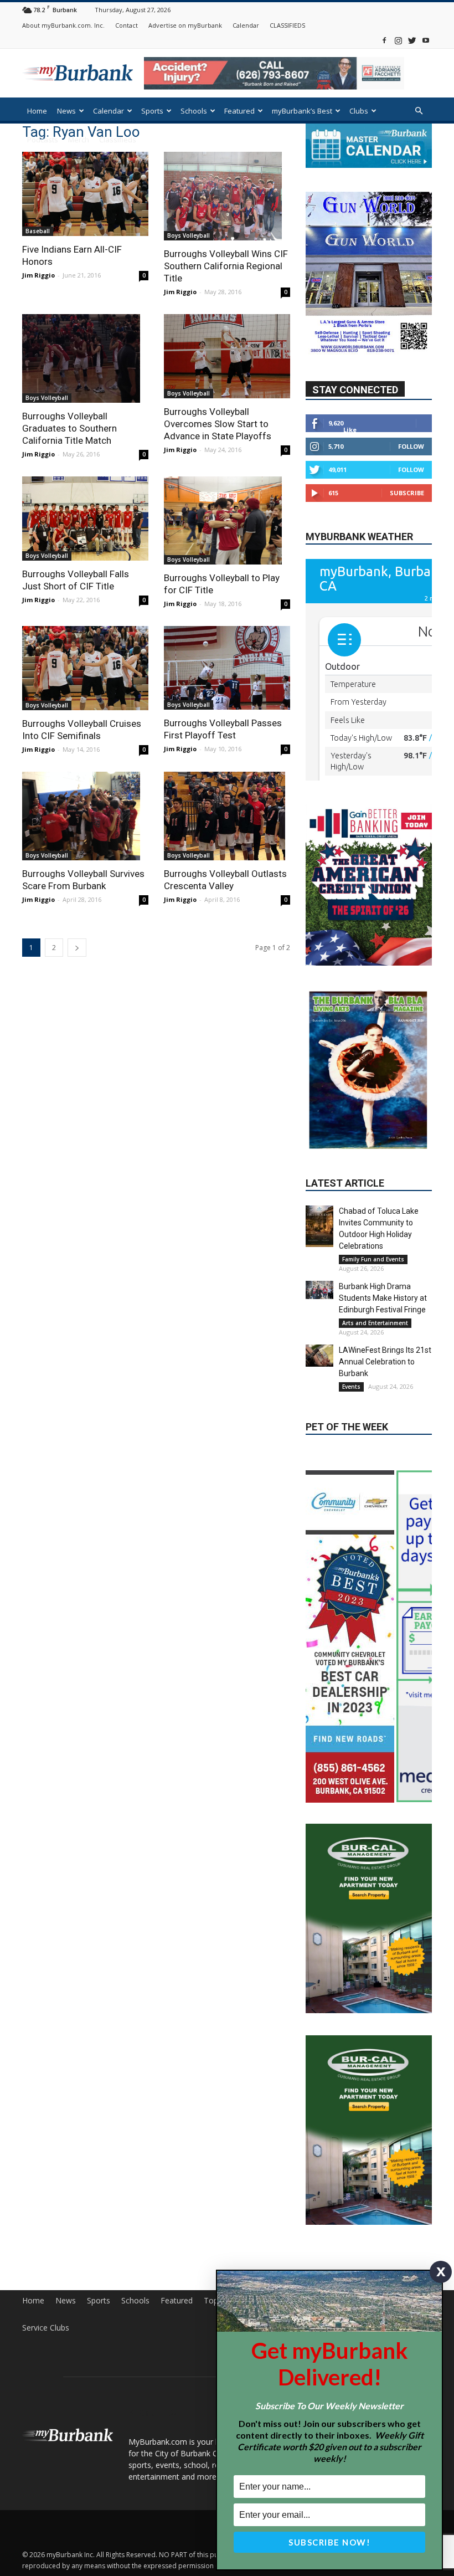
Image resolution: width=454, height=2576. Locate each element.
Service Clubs (46, 2278)
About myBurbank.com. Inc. (63, 25)
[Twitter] (412, 40)
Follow (411, 472)
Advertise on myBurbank (185, 25)
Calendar (246, 25)
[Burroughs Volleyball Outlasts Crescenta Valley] (227, 816)
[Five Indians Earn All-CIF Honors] (85, 194)
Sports (152, 111)
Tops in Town (228, 2251)
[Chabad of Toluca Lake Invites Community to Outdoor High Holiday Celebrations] (319, 1187)
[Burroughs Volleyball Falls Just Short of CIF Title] (85, 519)
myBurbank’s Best (302, 111)
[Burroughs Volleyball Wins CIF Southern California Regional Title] (227, 196)
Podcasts (43, 140)
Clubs (359, 111)
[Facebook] (384, 40)
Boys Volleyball (189, 235)
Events (351, 1347)
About (316, 2251)
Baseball (38, 231)
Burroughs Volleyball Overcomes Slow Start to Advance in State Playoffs (218, 424)
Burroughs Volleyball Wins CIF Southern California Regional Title (226, 266)
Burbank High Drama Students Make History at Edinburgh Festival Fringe (383, 1259)
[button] (419, 111)
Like (350, 456)
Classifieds (118, 140)
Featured (239, 111)
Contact (127, 25)
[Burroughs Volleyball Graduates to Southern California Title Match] (85, 358)
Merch (79, 140)
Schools (194, 111)
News (66, 111)
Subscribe (407, 519)
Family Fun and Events (373, 1220)
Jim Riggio (38, 275)
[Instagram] (398, 40)
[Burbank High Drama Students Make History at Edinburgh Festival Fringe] (319, 1251)
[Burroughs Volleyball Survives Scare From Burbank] (85, 816)
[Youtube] (426, 40)
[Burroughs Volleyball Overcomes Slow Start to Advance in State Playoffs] (227, 356)
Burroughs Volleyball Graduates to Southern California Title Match (69, 428)
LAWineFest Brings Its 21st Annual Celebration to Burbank (385, 1322)
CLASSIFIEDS (287, 25)
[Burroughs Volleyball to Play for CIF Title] (227, 521)
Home (37, 111)
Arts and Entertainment (375, 1284)
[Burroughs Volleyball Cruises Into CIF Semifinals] (85, 668)
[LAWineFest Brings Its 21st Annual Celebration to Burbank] (319, 1316)
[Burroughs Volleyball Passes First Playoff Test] (227, 668)
